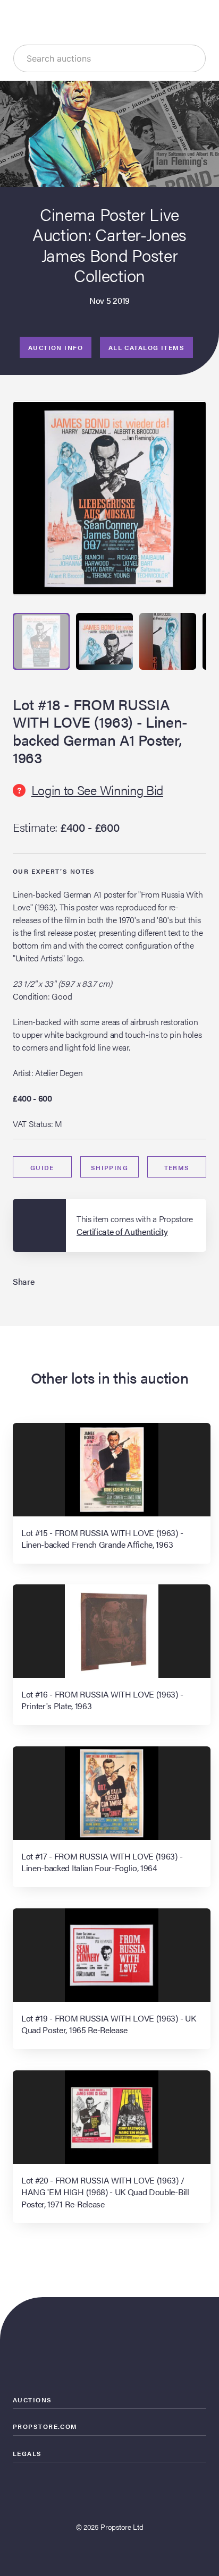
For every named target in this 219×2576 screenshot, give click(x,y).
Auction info (56, 347)
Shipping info (110, 1170)
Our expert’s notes (54, 871)
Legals (27, 2453)
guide (42, 1167)
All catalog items (146, 347)
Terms (177, 1167)
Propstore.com (45, 2426)
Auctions (32, 2400)
